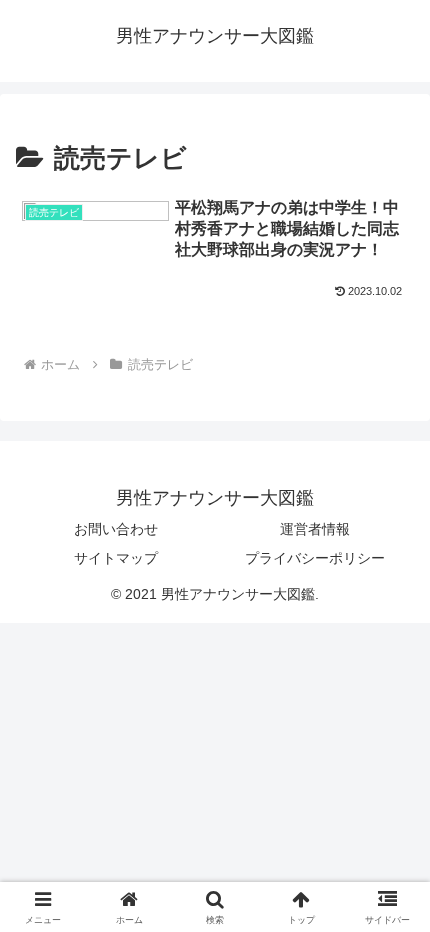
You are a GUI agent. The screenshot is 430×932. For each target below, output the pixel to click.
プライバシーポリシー (315, 558)
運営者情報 (315, 529)
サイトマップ (116, 558)
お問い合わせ (116, 529)
